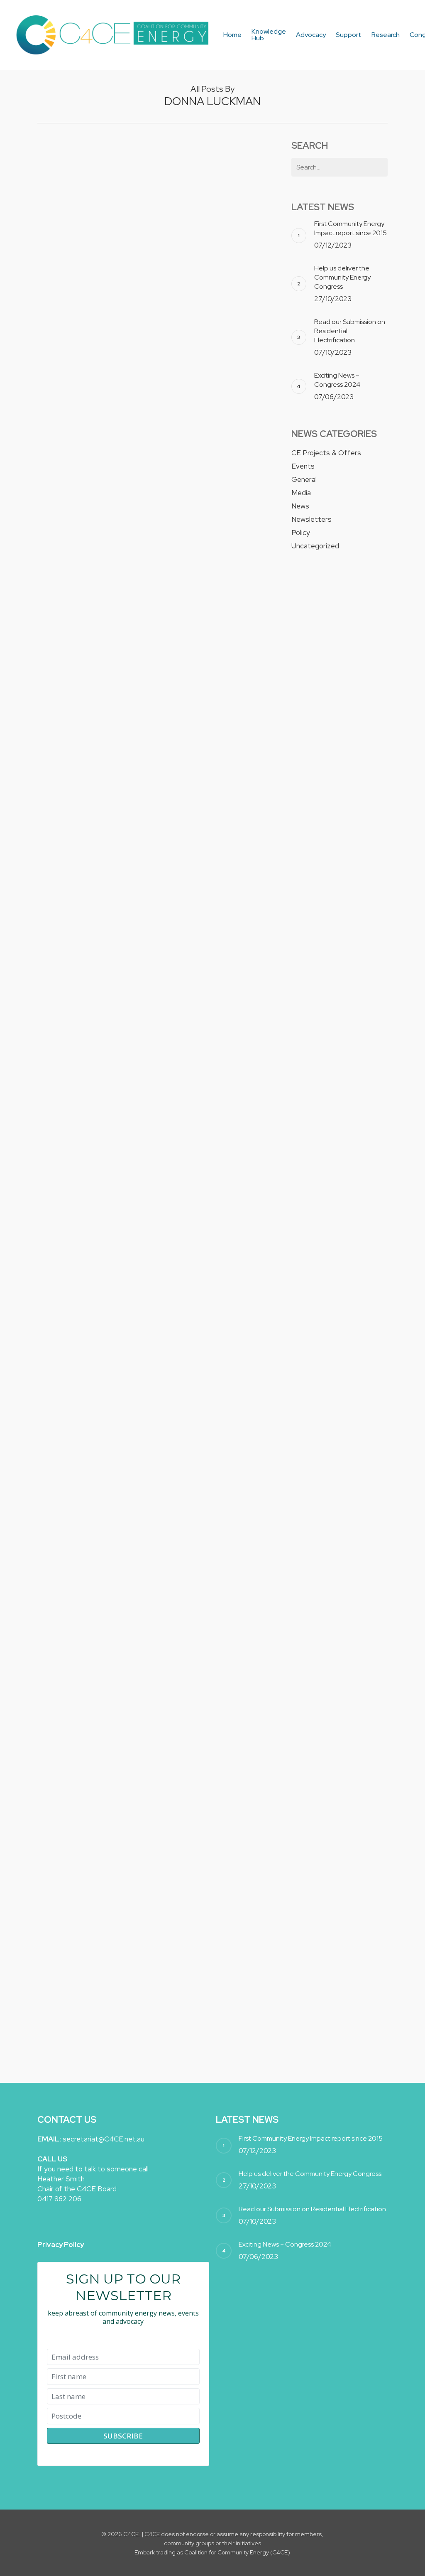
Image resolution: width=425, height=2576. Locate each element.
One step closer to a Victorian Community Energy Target (84, 199)
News (100, 224)
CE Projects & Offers (326, 453)
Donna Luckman (70, 224)
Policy (115, 401)
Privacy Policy (61, 2244)
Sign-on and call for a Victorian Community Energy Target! (84, 953)
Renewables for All (79, 1965)
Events (101, 833)
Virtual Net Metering (84, 1825)
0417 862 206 (59, 2199)
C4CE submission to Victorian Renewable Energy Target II (83, 1401)
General (304, 479)
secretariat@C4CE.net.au (104, 2139)
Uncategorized (111, 1698)
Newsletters (311, 519)
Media (301, 493)
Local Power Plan (76, 1543)
